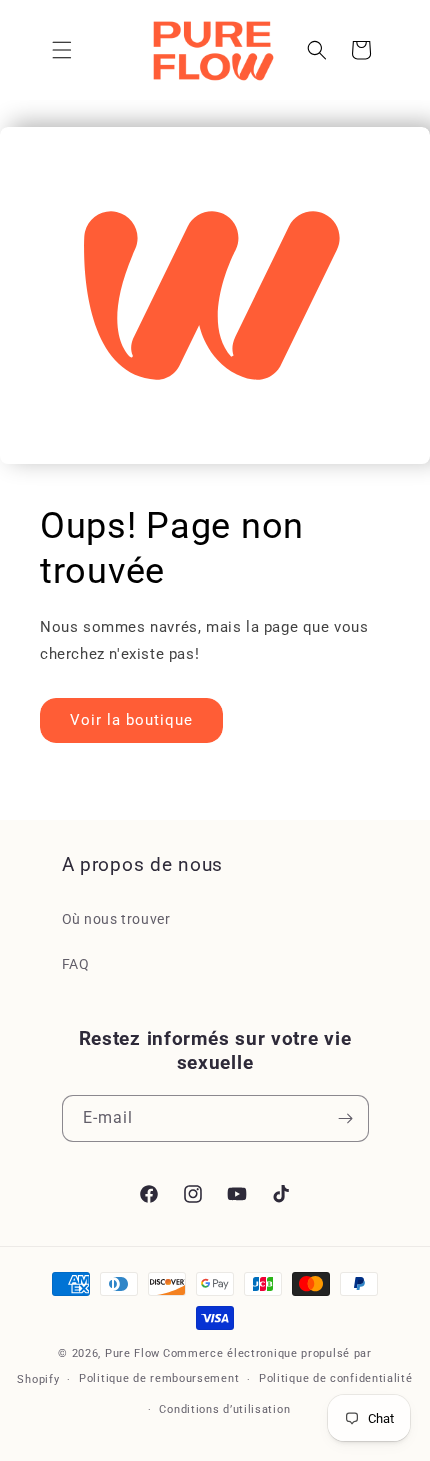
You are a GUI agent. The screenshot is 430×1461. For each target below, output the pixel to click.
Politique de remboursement (159, 1378)
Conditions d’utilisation (224, 1409)
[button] (62, 50)
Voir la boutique (131, 720)
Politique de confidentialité (336, 1378)
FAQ (76, 964)
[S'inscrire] (346, 1118)
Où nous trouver (116, 919)
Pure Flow (132, 1353)
